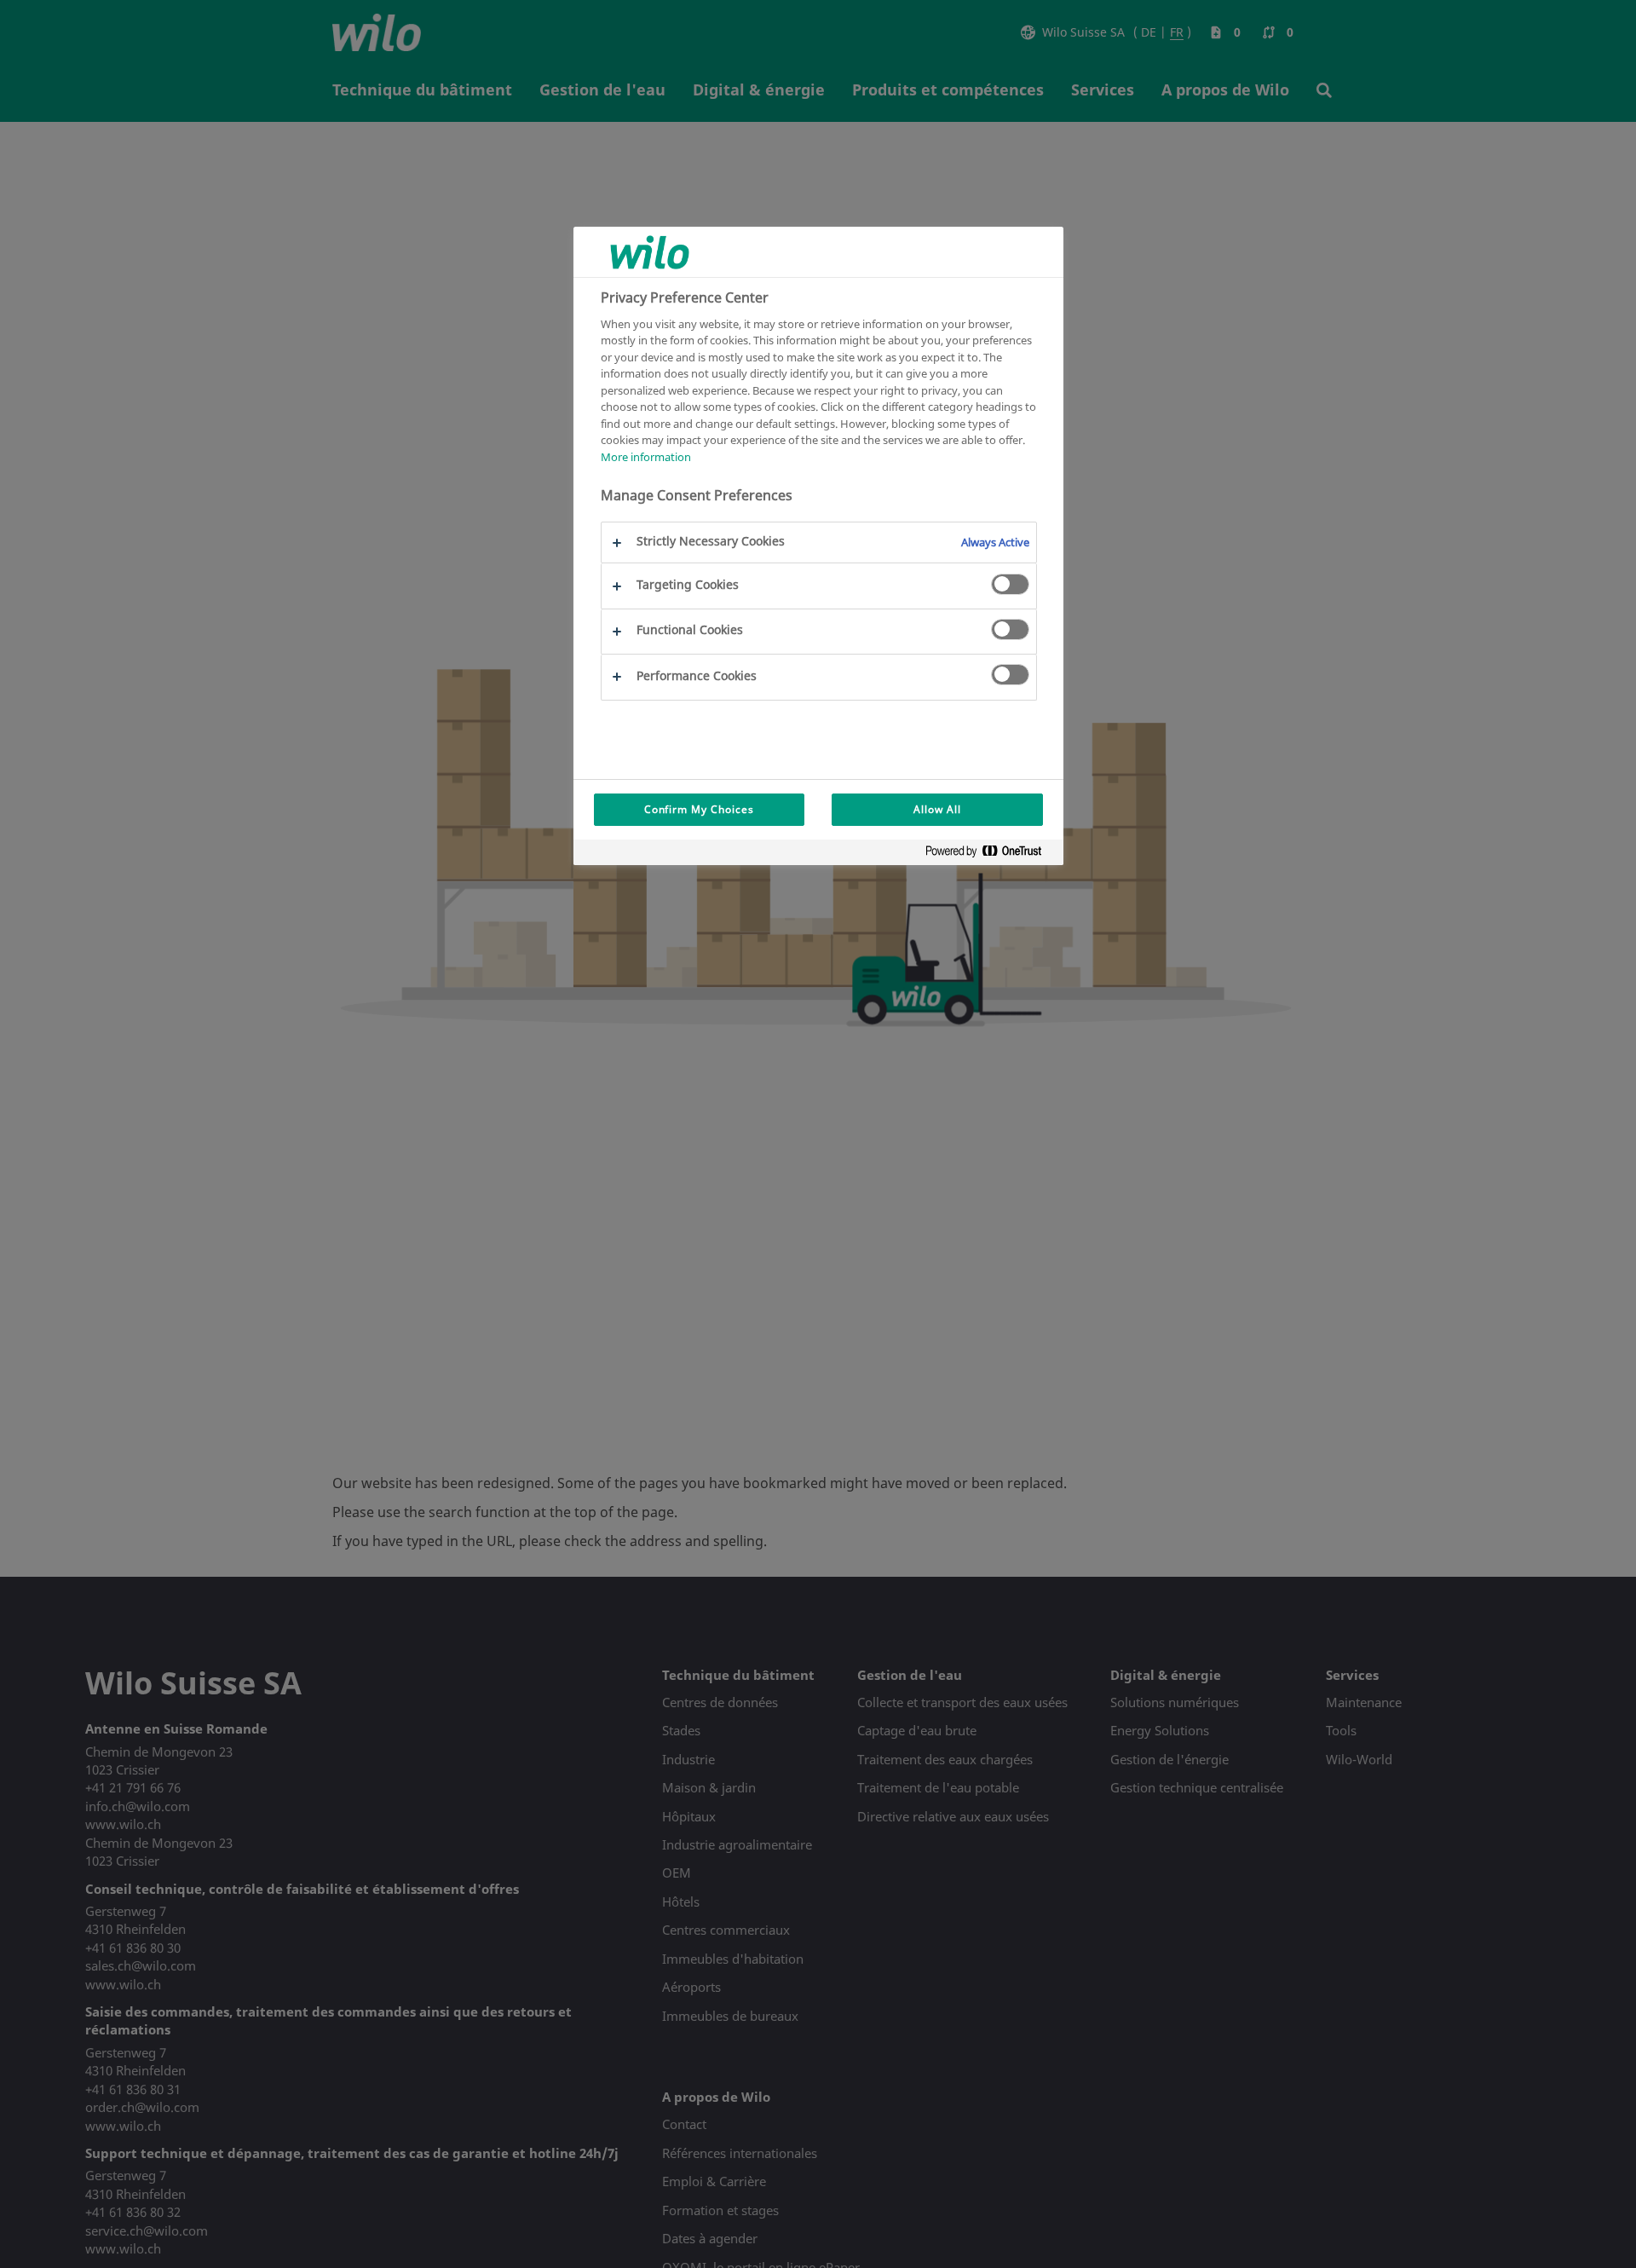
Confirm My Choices (699, 809)
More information (646, 457)
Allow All (937, 809)
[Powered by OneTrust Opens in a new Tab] (990, 854)
